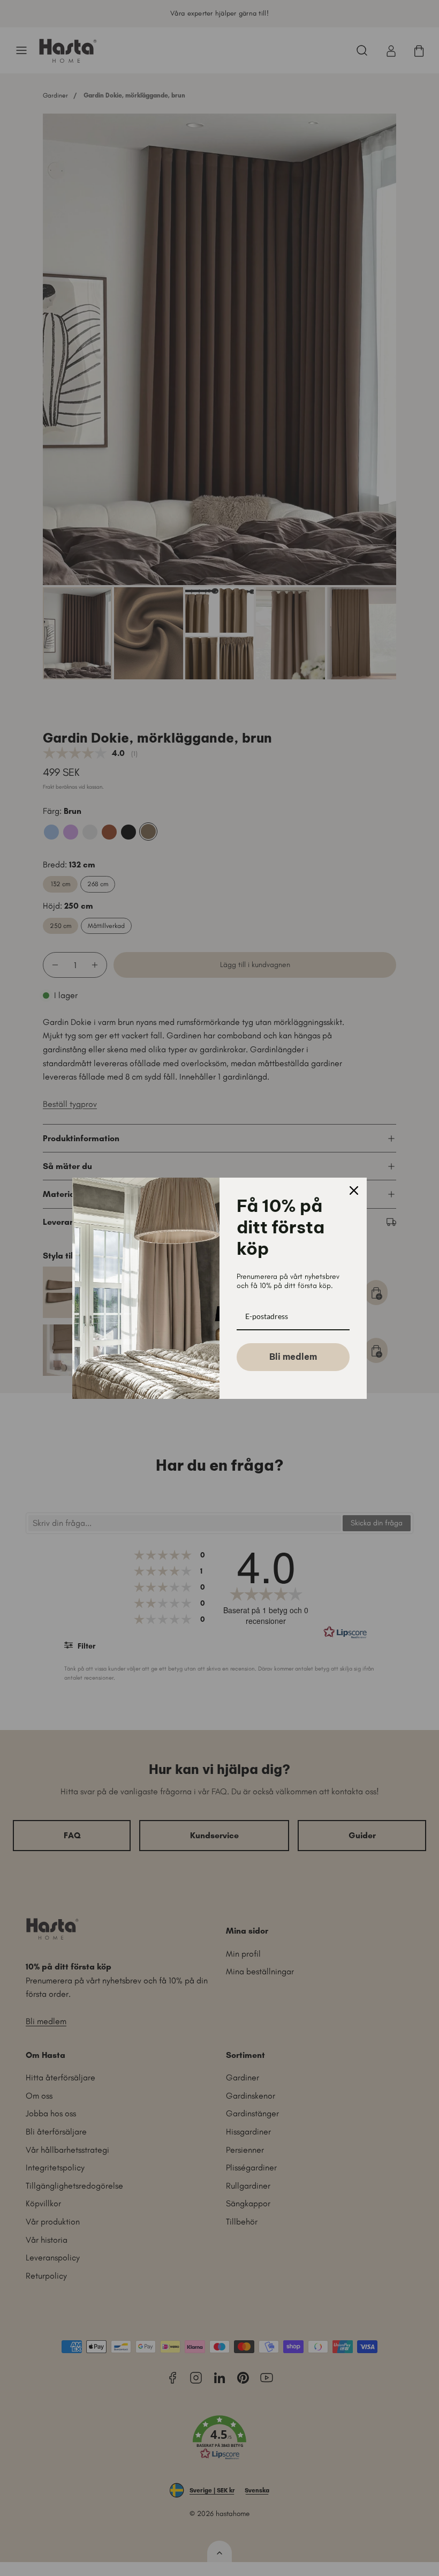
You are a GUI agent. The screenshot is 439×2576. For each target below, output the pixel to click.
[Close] (354, 1190)
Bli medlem (293, 1357)
